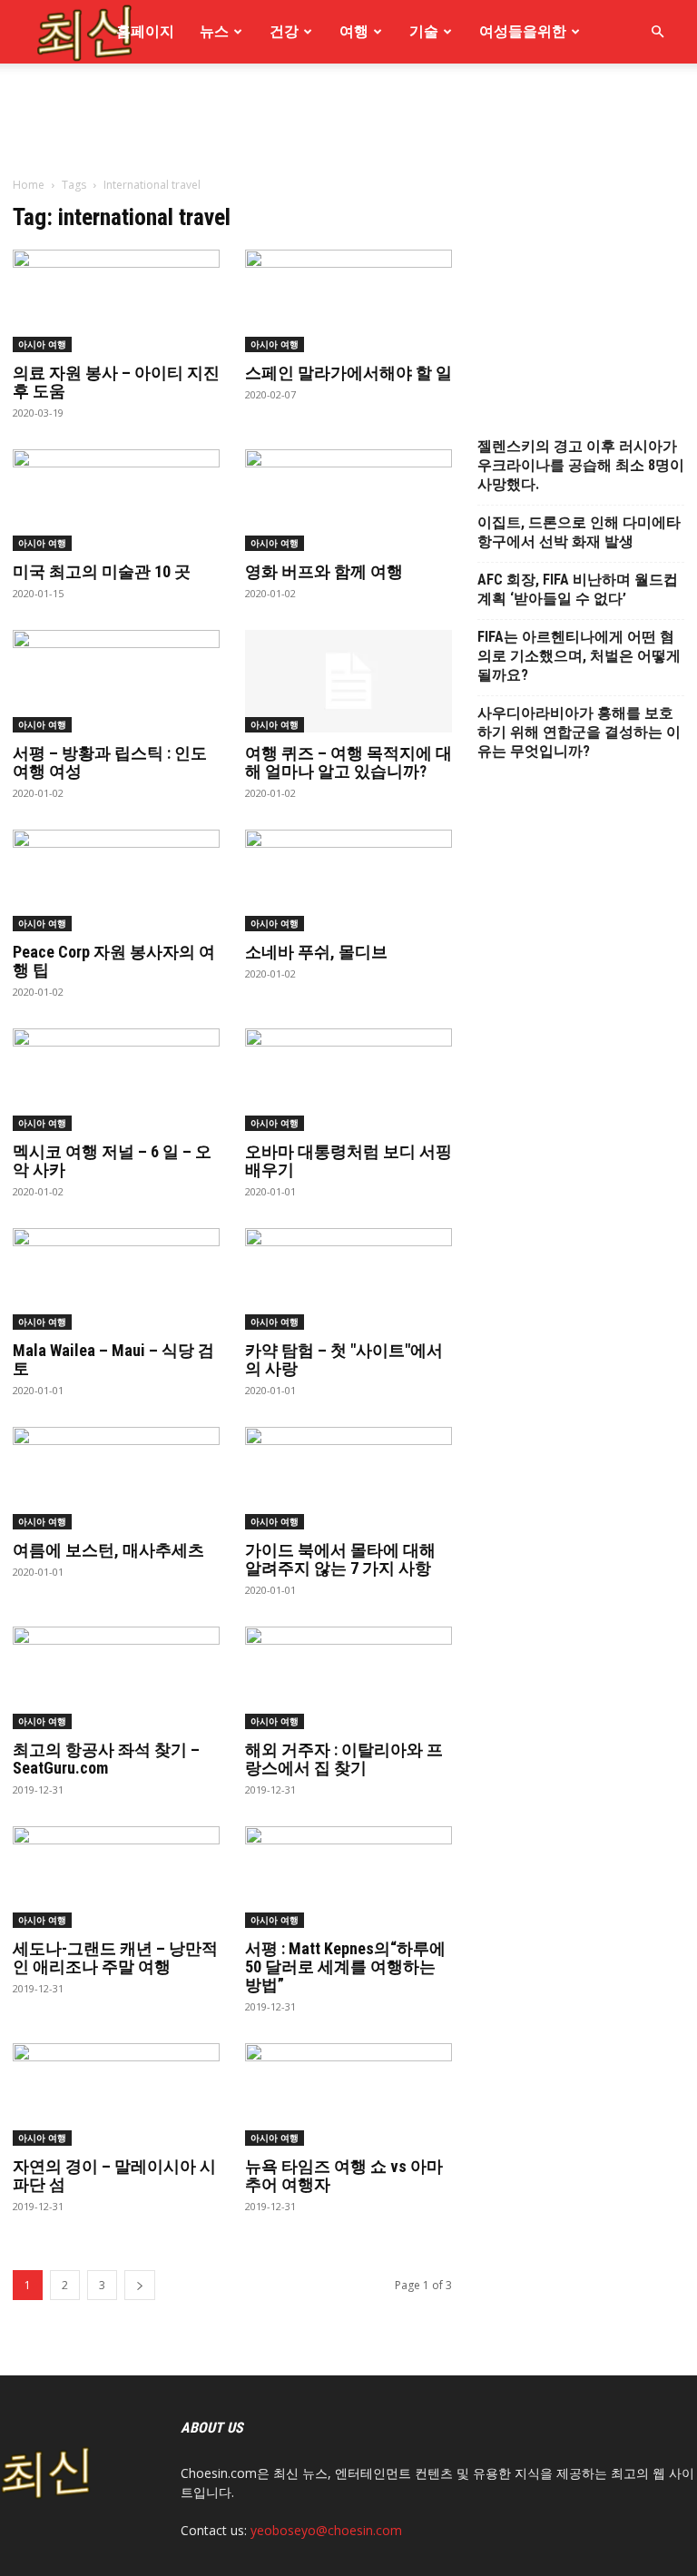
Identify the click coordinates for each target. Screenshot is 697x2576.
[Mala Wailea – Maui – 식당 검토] (116, 1279)
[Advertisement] (348, 243)
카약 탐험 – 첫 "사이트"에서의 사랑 (344, 1359)
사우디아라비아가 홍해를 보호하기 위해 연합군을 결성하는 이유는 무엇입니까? (579, 732)
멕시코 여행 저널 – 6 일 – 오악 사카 (112, 1160)
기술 (424, 31)
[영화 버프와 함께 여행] (348, 501)
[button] (657, 32)
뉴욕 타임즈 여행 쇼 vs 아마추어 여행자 (344, 2175)
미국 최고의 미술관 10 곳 (102, 571)
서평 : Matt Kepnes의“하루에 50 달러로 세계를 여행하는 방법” (345, 1966)
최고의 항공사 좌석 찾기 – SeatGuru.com (106, 1759)
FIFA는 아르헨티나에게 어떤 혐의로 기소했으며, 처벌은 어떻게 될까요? (579, 656)
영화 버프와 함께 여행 (324, 571)
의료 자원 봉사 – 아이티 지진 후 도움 (116, 382)
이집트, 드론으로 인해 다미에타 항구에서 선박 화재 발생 (579, 532)
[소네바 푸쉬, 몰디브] (348, 881)
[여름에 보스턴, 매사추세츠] (116, 1478)
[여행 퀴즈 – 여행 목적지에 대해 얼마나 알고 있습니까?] (348, 681)
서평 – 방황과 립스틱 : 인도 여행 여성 (110, 762)
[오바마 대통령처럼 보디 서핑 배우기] (348, 1080)
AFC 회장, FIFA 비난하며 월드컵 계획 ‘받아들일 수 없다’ (578, 589)
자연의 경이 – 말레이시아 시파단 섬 (114, 2175)
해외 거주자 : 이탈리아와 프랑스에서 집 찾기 (344, 1759)
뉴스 (214, 31)
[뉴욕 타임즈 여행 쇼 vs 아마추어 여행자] (348, 2094)
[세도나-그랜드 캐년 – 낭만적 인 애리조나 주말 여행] (116, 1878)
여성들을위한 (523, 31)
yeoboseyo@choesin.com (326, 2530)
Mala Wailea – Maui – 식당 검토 (113, 1359)
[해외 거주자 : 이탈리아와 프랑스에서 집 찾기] (348, 1678)
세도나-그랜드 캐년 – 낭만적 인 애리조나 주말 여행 (115, 1957)
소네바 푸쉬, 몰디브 (316, 952)
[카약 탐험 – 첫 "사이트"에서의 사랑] (348, 1279)
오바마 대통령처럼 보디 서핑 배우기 (348, 1160)
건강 (284, 31)
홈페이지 (145, 31)
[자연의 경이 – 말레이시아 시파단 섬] (116, 2094)
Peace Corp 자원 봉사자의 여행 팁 (114, 961)
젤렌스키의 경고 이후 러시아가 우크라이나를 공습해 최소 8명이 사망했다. (581, 465)
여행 (354, 31)
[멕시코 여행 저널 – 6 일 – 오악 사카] (116, 1080)
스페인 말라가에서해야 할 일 (348, 373)
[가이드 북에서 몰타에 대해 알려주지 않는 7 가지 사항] (348, 1478)
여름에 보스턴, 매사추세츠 (108, 1550)
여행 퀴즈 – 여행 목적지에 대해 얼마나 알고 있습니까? (348, 762)
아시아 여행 (42, 543)
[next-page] (140, 2285)
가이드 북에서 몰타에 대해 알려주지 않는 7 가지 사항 (340, 1559)
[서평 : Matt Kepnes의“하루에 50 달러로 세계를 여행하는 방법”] (348, 1878)
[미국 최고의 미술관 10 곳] (116, 501)
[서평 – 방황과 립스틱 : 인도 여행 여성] (116, 681)
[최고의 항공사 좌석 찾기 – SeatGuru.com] (116, 1678)
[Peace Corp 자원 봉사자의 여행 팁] (116, 881)
